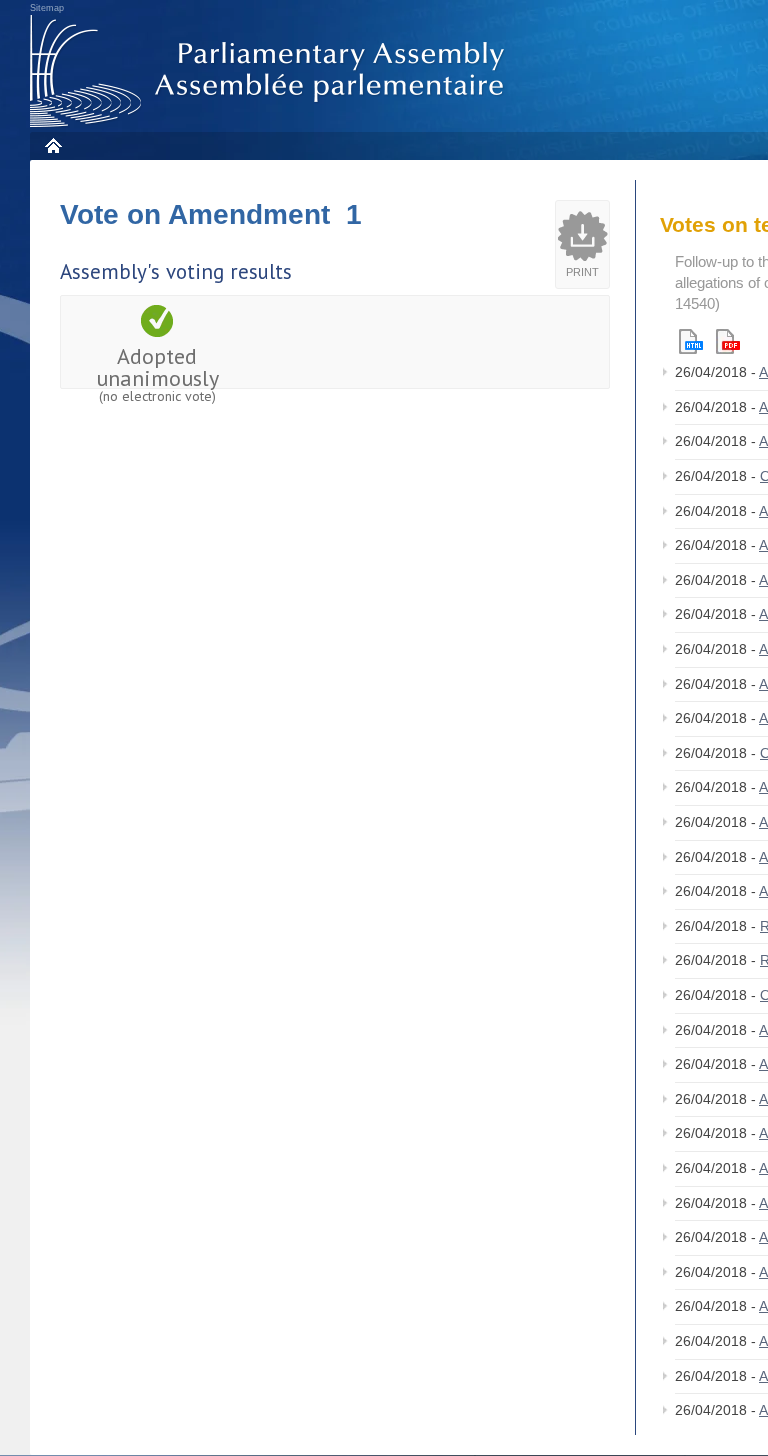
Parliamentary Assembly (271, 71)
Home (52, 145)
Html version (691, 341)
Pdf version (728, 341)
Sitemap (47, 8)
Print (582, 272)
